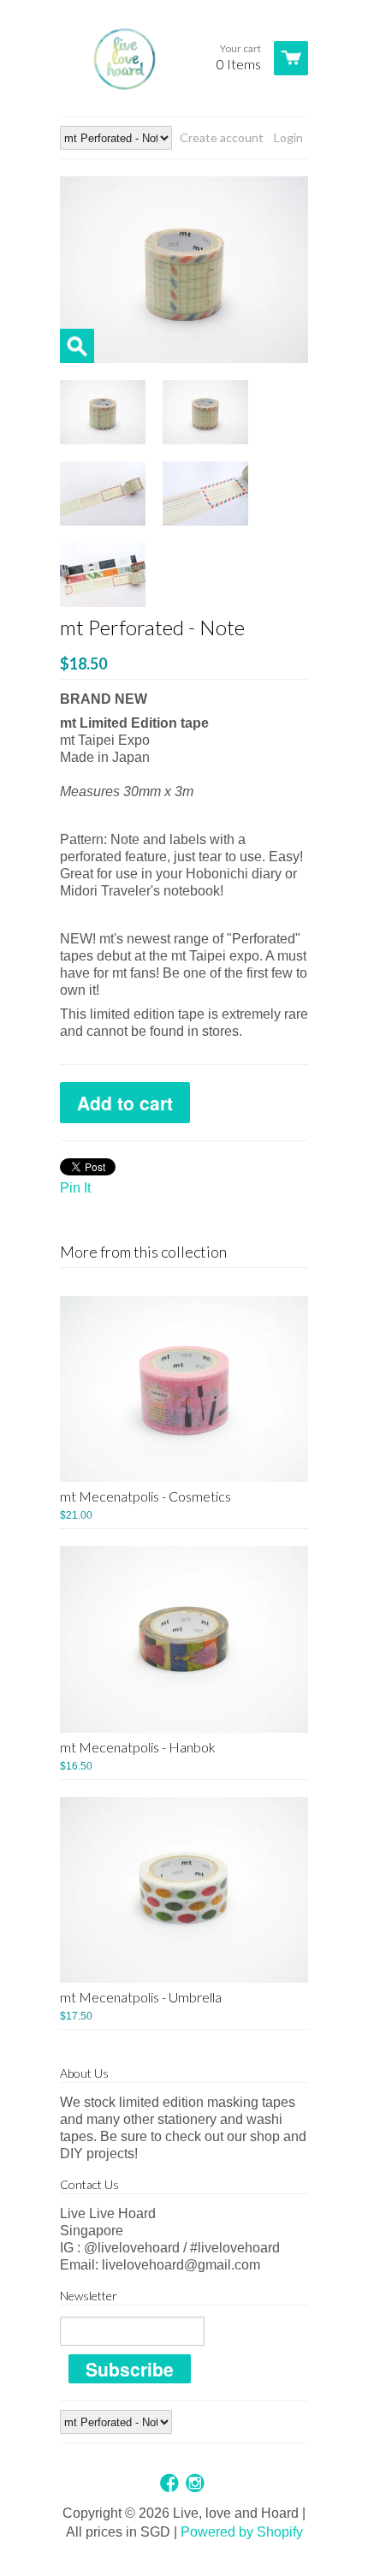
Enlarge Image (77, 346)
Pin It (75, 1188)
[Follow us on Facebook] (171, 2484)
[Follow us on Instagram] (197, 2484)
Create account (222, 137)
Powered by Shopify (242, 2532)
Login (288, 137)
